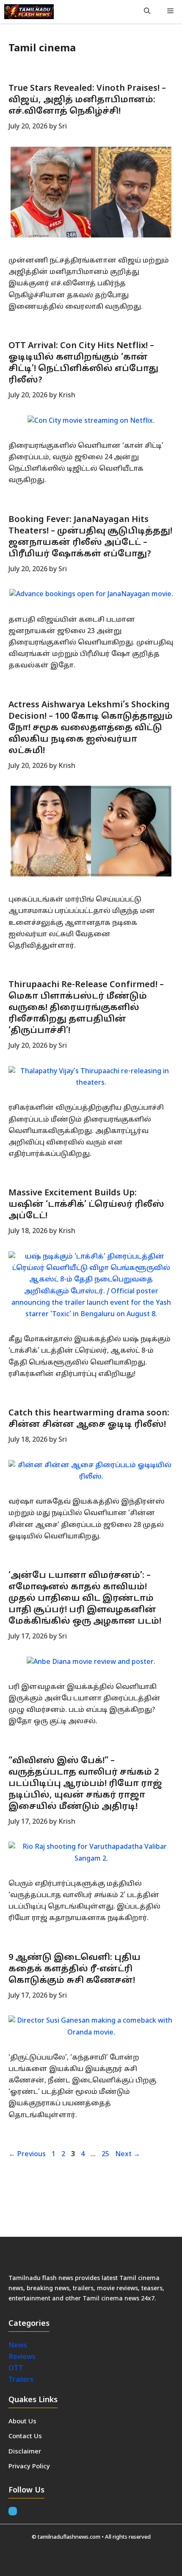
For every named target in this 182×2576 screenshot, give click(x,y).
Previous (27, 2155)
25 (106, 2155)
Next (128, 2155)
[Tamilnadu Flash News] (29, 12)
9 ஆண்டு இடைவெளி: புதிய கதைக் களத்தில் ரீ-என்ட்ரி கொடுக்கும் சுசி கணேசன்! (74, 1969)
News (19, 2346)
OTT (16, 2369)
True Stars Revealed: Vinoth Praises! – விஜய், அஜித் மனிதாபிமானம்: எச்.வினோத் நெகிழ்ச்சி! (87, 100)
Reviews (22, 2357)
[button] (147, 12)
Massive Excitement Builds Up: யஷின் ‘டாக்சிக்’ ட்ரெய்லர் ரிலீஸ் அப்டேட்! (86, 1205)
